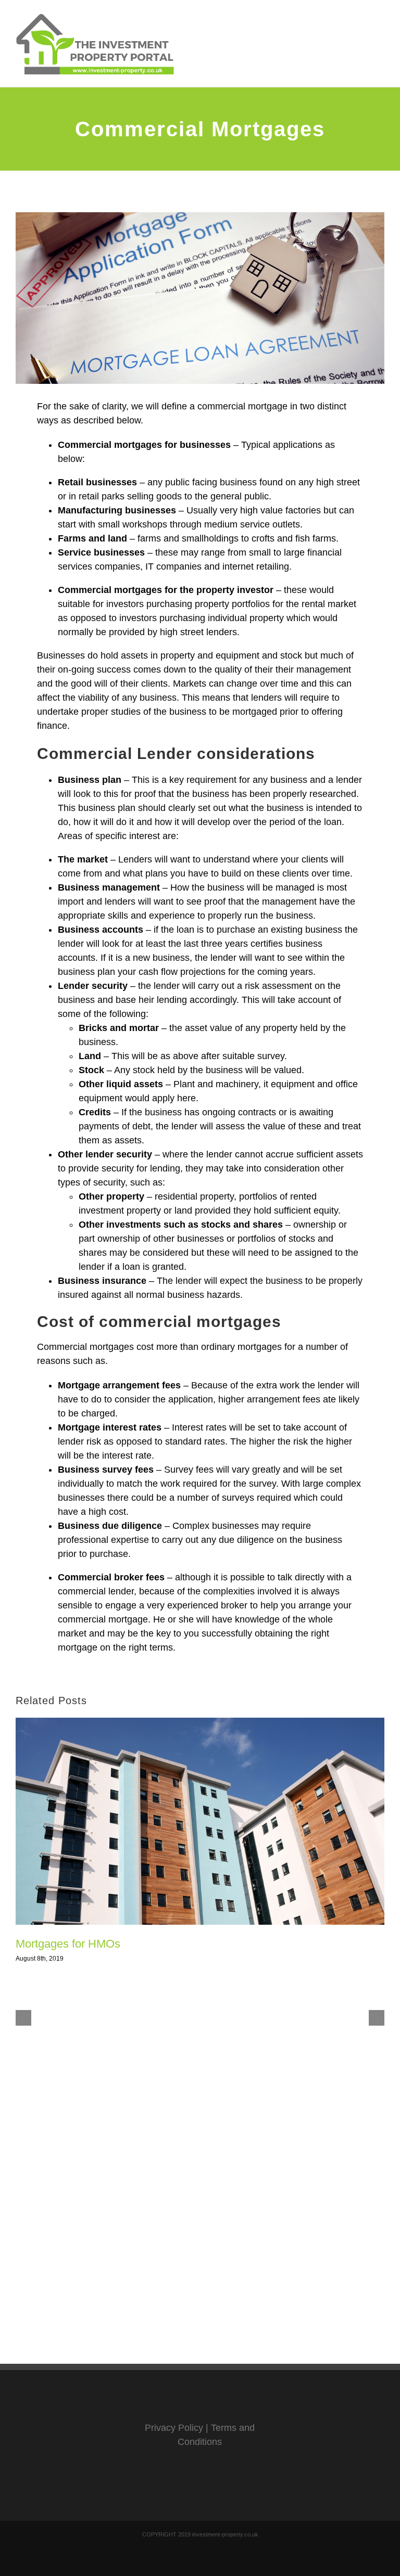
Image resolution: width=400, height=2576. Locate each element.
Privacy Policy (174, 2428)
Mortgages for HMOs (68, 1944)
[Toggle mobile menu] (380, 29)
